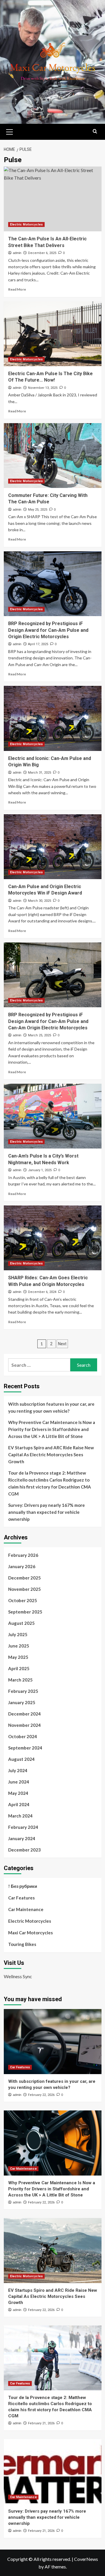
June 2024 (19, 1782)
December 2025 (24, 1578)
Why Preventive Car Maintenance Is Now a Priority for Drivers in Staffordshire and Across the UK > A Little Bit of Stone (52, 1429)
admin (17, 253)
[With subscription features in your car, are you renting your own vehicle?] (53, 2041)
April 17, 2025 (38, 644)
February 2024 (23, 1827)
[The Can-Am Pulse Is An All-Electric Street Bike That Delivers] (53, 199)
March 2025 (20, 1680)
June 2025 (19, 1646)
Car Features (21, 1898)
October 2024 (23, 1736)
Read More (17, 289)
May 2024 (18, 1793)
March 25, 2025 (40, 1035)
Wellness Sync (18, 1976)
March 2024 (20, 1816)
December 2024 (24, 1714)
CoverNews (86, 2559)
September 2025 (25, 1612)
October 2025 (23, 1600)
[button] (10, 131)
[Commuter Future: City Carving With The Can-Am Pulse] (53, 456)
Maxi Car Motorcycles (30, 1933)
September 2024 (25, 1748)
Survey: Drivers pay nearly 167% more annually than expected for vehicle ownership (47, 1512)
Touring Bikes (22, 1944)
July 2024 (18, 1770)
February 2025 (23, 1691)
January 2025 (22, 1702)
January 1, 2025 (40, 1170)
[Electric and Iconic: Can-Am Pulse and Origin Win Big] (53, 718)
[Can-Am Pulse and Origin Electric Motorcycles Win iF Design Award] (53, 847)
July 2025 (18, 1634)
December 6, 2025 (42, 253)
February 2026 (23, 1555)
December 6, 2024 (42, 1292)
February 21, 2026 (41, 2423)
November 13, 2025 (43, 388)
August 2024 (21, 1759)
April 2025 (19, 1668)
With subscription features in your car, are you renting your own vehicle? (51, 1407)
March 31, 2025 (40, 773)
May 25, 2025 (38, 510)
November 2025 (24, 1589)
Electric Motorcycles (26, 224)
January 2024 (22, 1838)
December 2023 (24, 1850)
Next (62, 1344)
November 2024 (24, 1725)
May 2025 (18, 1657)
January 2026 (22, 1566)
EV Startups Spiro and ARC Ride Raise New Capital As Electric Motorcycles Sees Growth (51, 1455)
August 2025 (21, 1623)
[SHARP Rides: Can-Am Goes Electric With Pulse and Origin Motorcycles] (53, 1238)
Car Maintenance (26, 1909)
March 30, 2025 (40, 901)
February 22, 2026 (41, 2095)
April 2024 (19, 1804)
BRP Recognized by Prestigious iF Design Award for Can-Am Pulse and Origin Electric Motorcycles (48, 630)
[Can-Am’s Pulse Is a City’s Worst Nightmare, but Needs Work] (53, 1116)
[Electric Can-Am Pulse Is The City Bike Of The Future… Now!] (53, 334)
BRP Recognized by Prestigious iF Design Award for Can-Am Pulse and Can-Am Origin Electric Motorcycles (48, 1021)
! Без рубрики (23, 1886)
